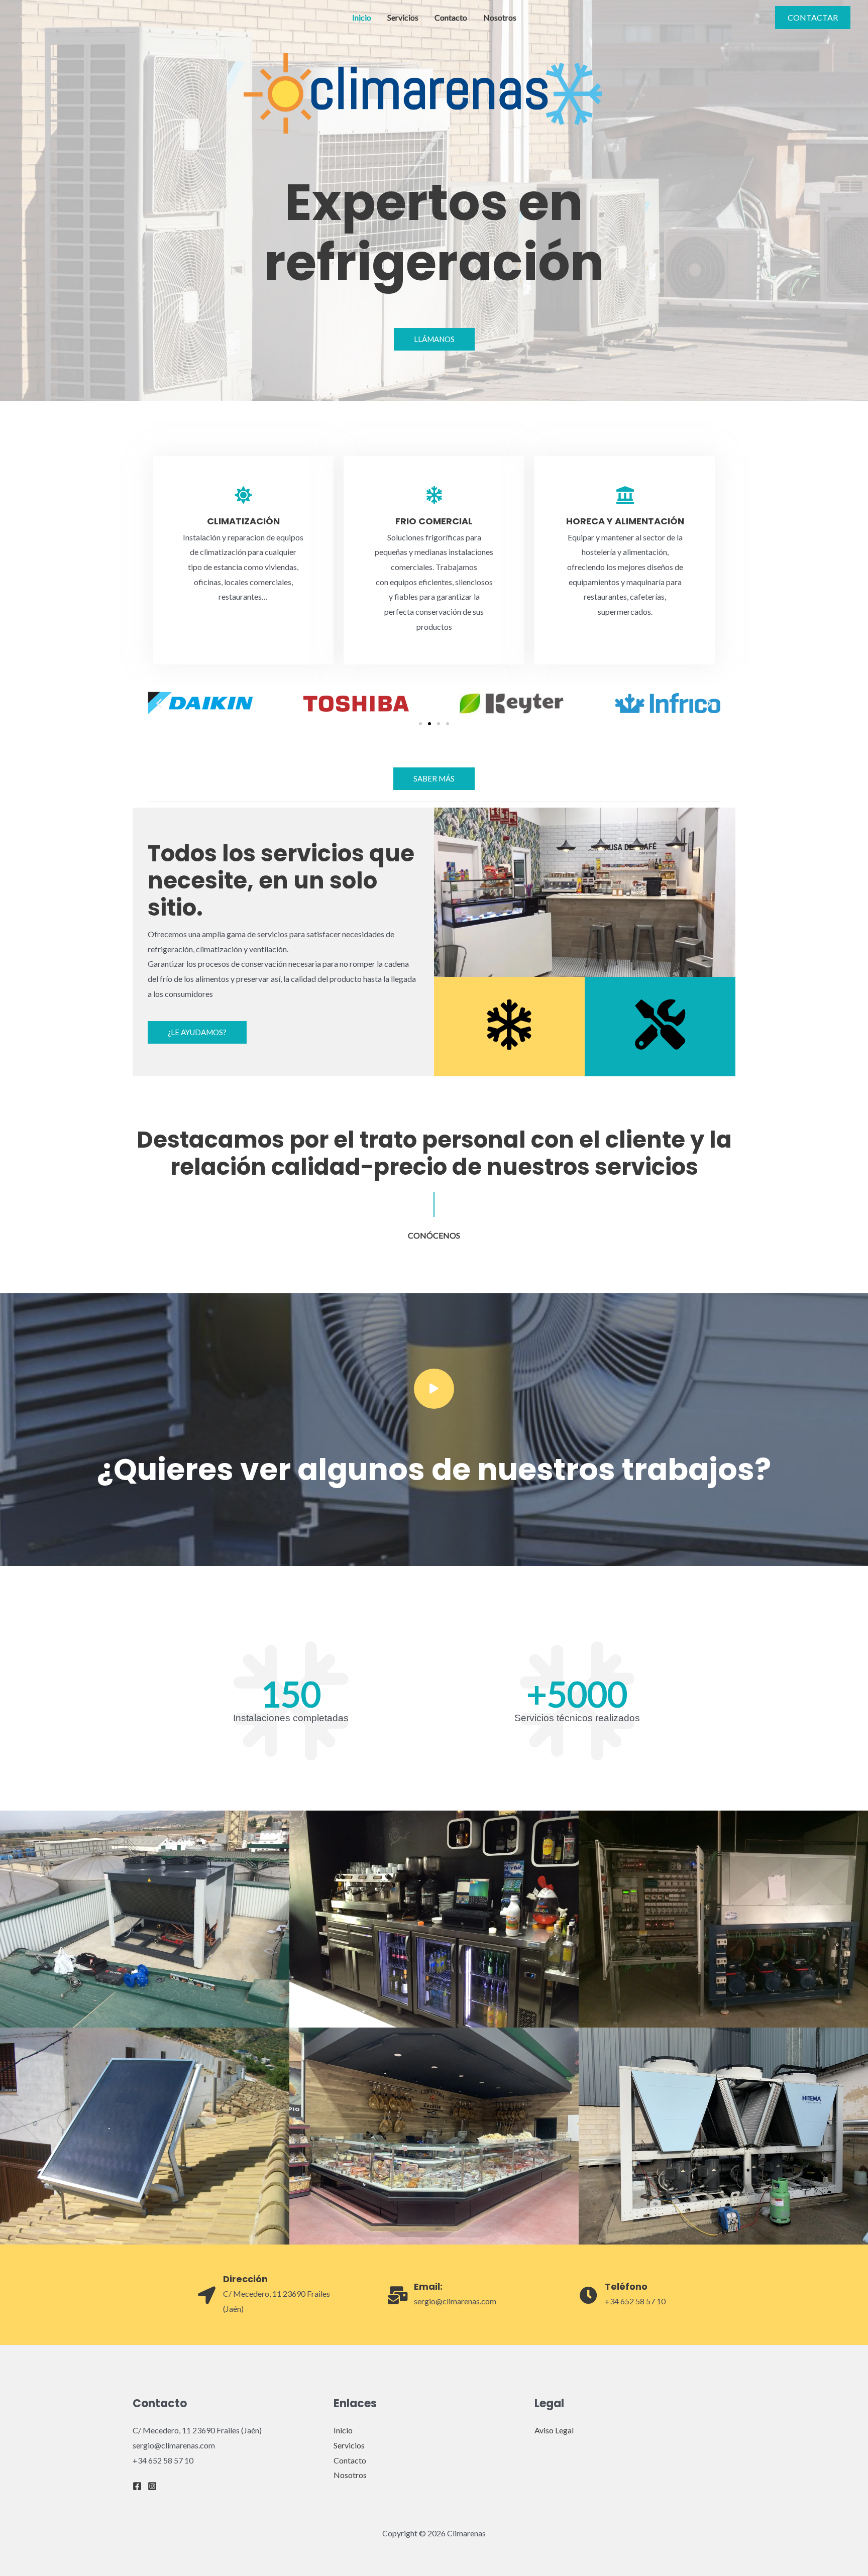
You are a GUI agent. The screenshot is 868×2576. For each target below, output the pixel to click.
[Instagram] (152, 2486)
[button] (159, 703)
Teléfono (626, 2286)
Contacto (451, 17)
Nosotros (500, 17)
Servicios (403, 17)
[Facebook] (137, 2486)
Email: (428, 2286)
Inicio (362, 17)
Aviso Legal (554, 2430)
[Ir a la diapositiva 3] (439, 724)
